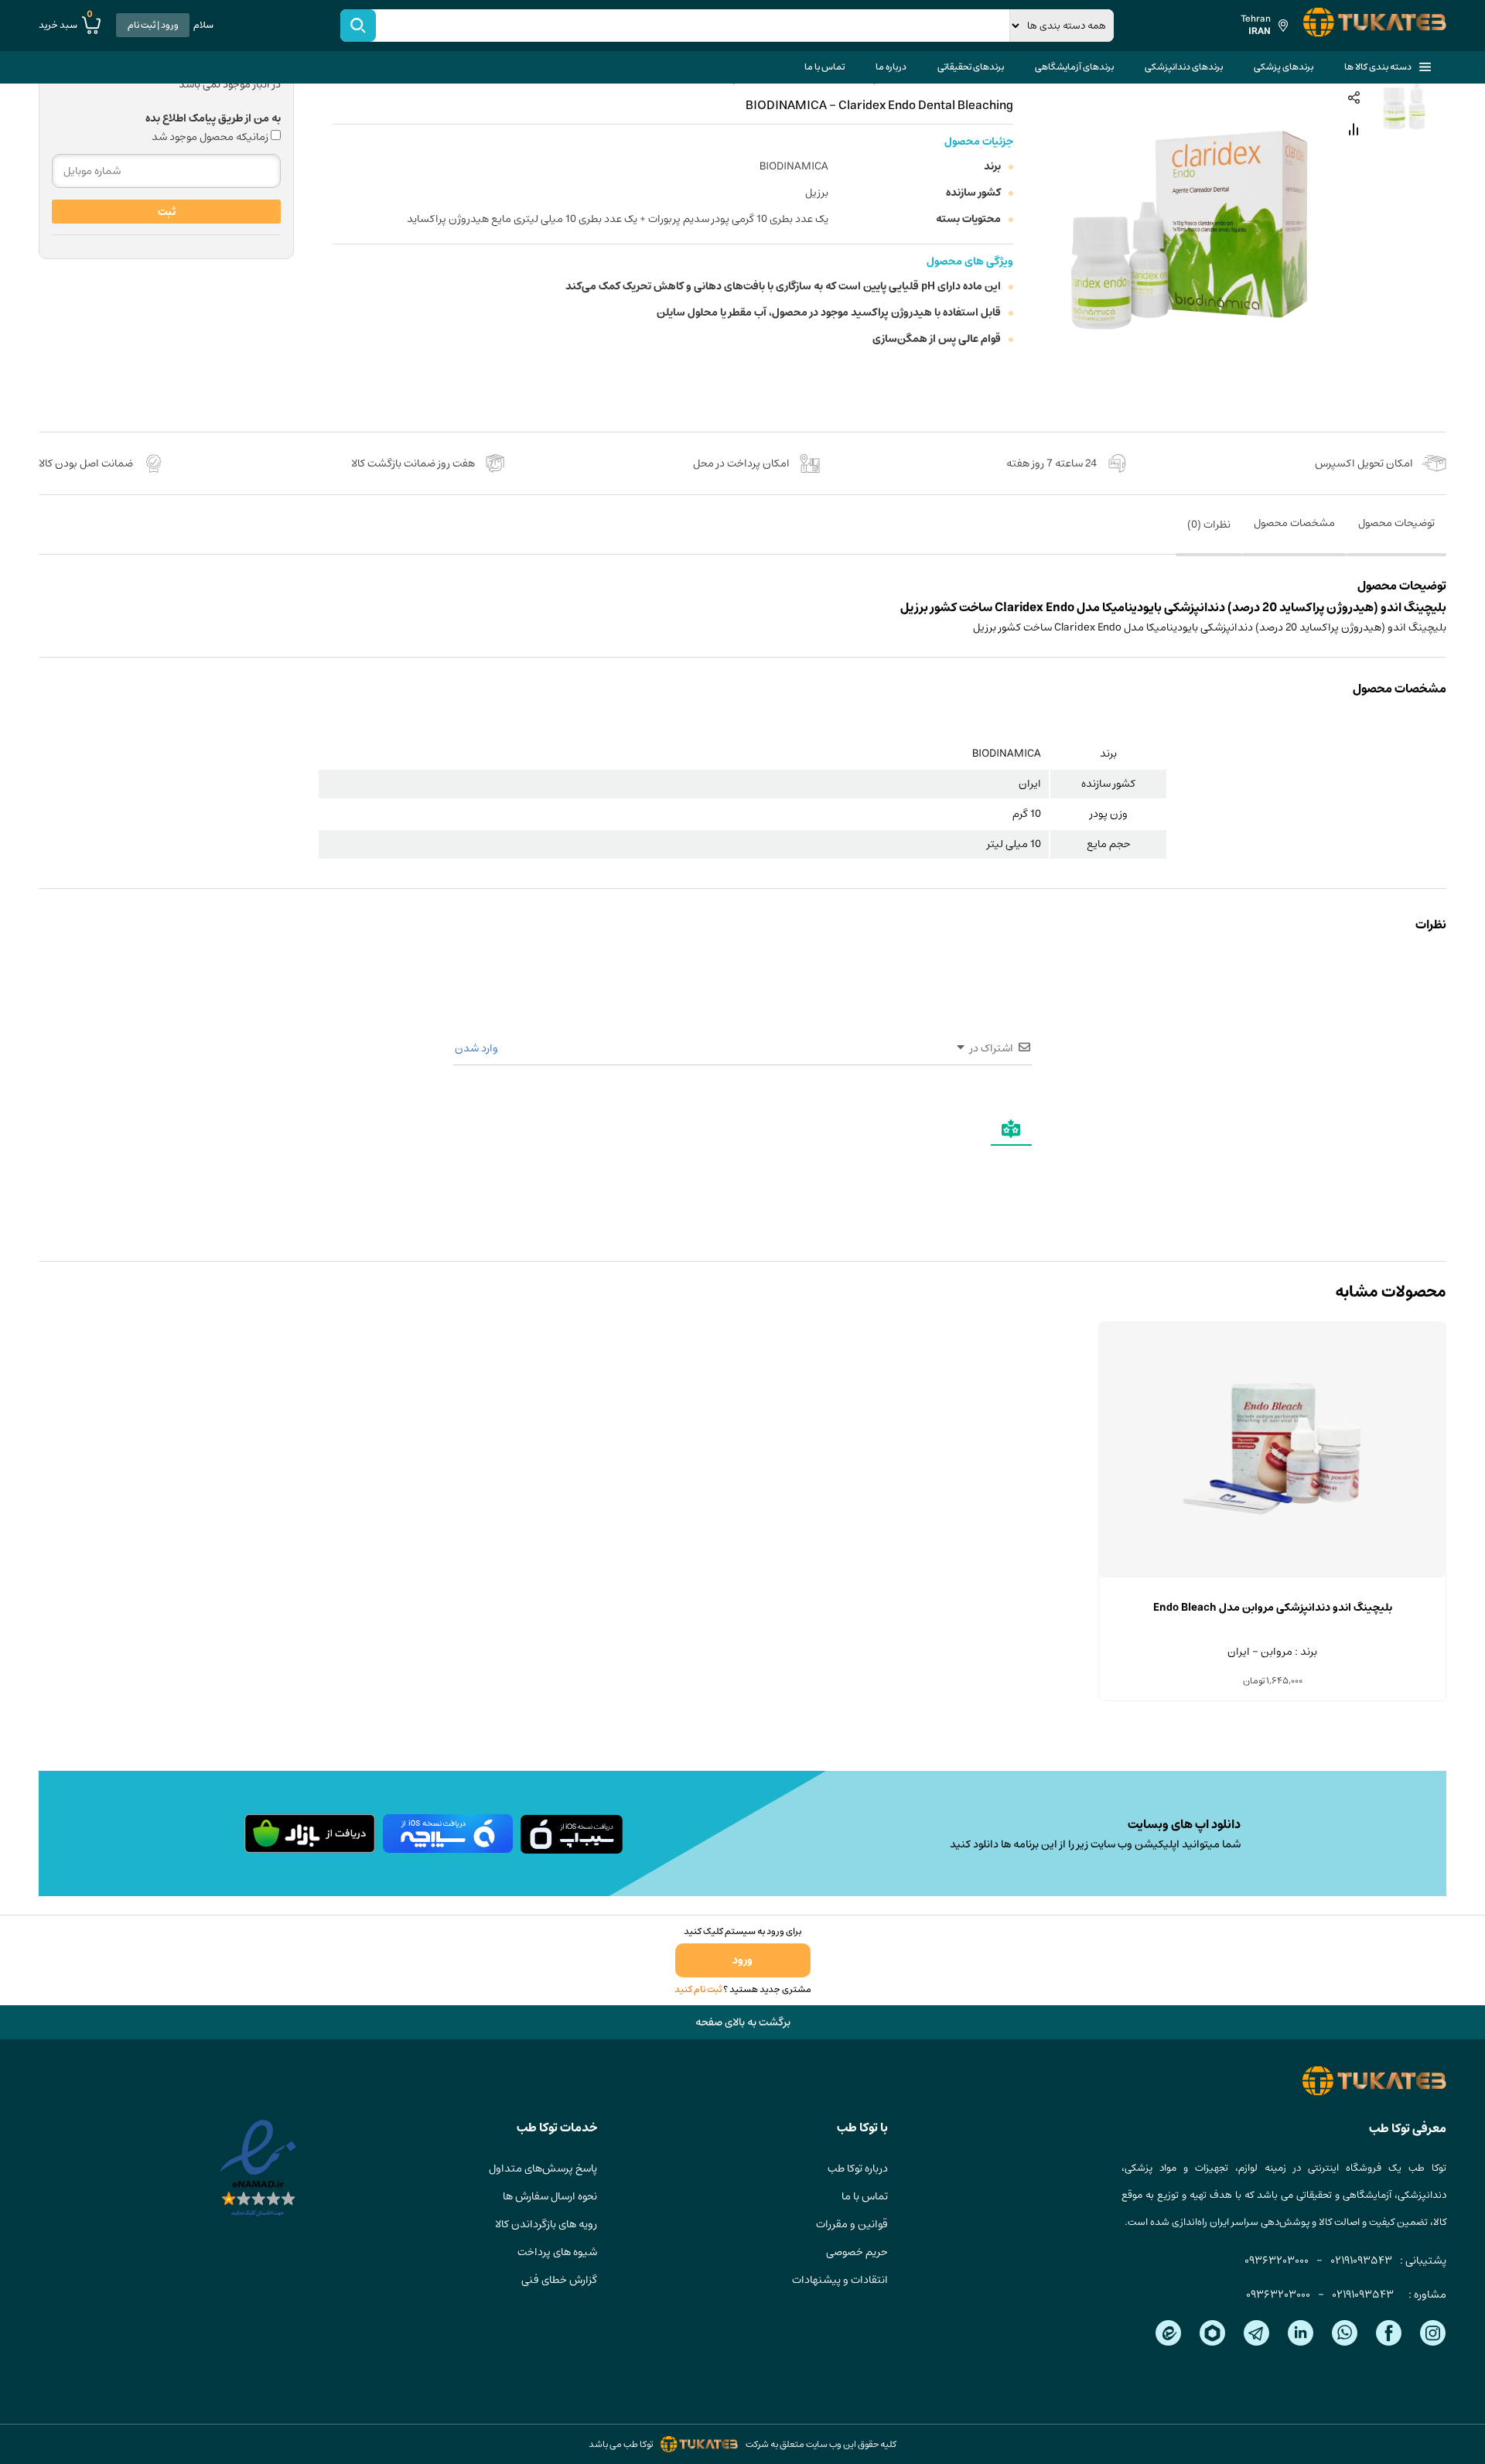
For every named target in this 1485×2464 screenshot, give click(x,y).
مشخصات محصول (1294, 523)
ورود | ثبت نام (153, 25)
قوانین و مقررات (852, 2224)
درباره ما (891, 67)
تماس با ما (824, 67)
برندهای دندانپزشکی (1184, 67)
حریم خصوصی (857, 2252)
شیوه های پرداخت (557, 2252)
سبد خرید (66, 25)
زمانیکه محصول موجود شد (211, 137)
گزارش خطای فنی (559, 2280)
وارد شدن (478, 1048)
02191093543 (1361, 2261)
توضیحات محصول (1396, 523)
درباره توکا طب (858, 2168)
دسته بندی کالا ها (1378, 67)
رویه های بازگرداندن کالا (546, 2224)
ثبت (167, 212)
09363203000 (1277, 2261)
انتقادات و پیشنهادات (840, 2280)
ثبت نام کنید (698, 1989)
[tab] (1396, 534)
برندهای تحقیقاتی (971, 67)
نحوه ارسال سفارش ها (550, 2196)
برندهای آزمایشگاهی (1074, 67)
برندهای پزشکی (1284, 67)
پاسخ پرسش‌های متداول (543, 2168)
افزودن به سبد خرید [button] (1272, 1577)
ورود (742, 1960)
